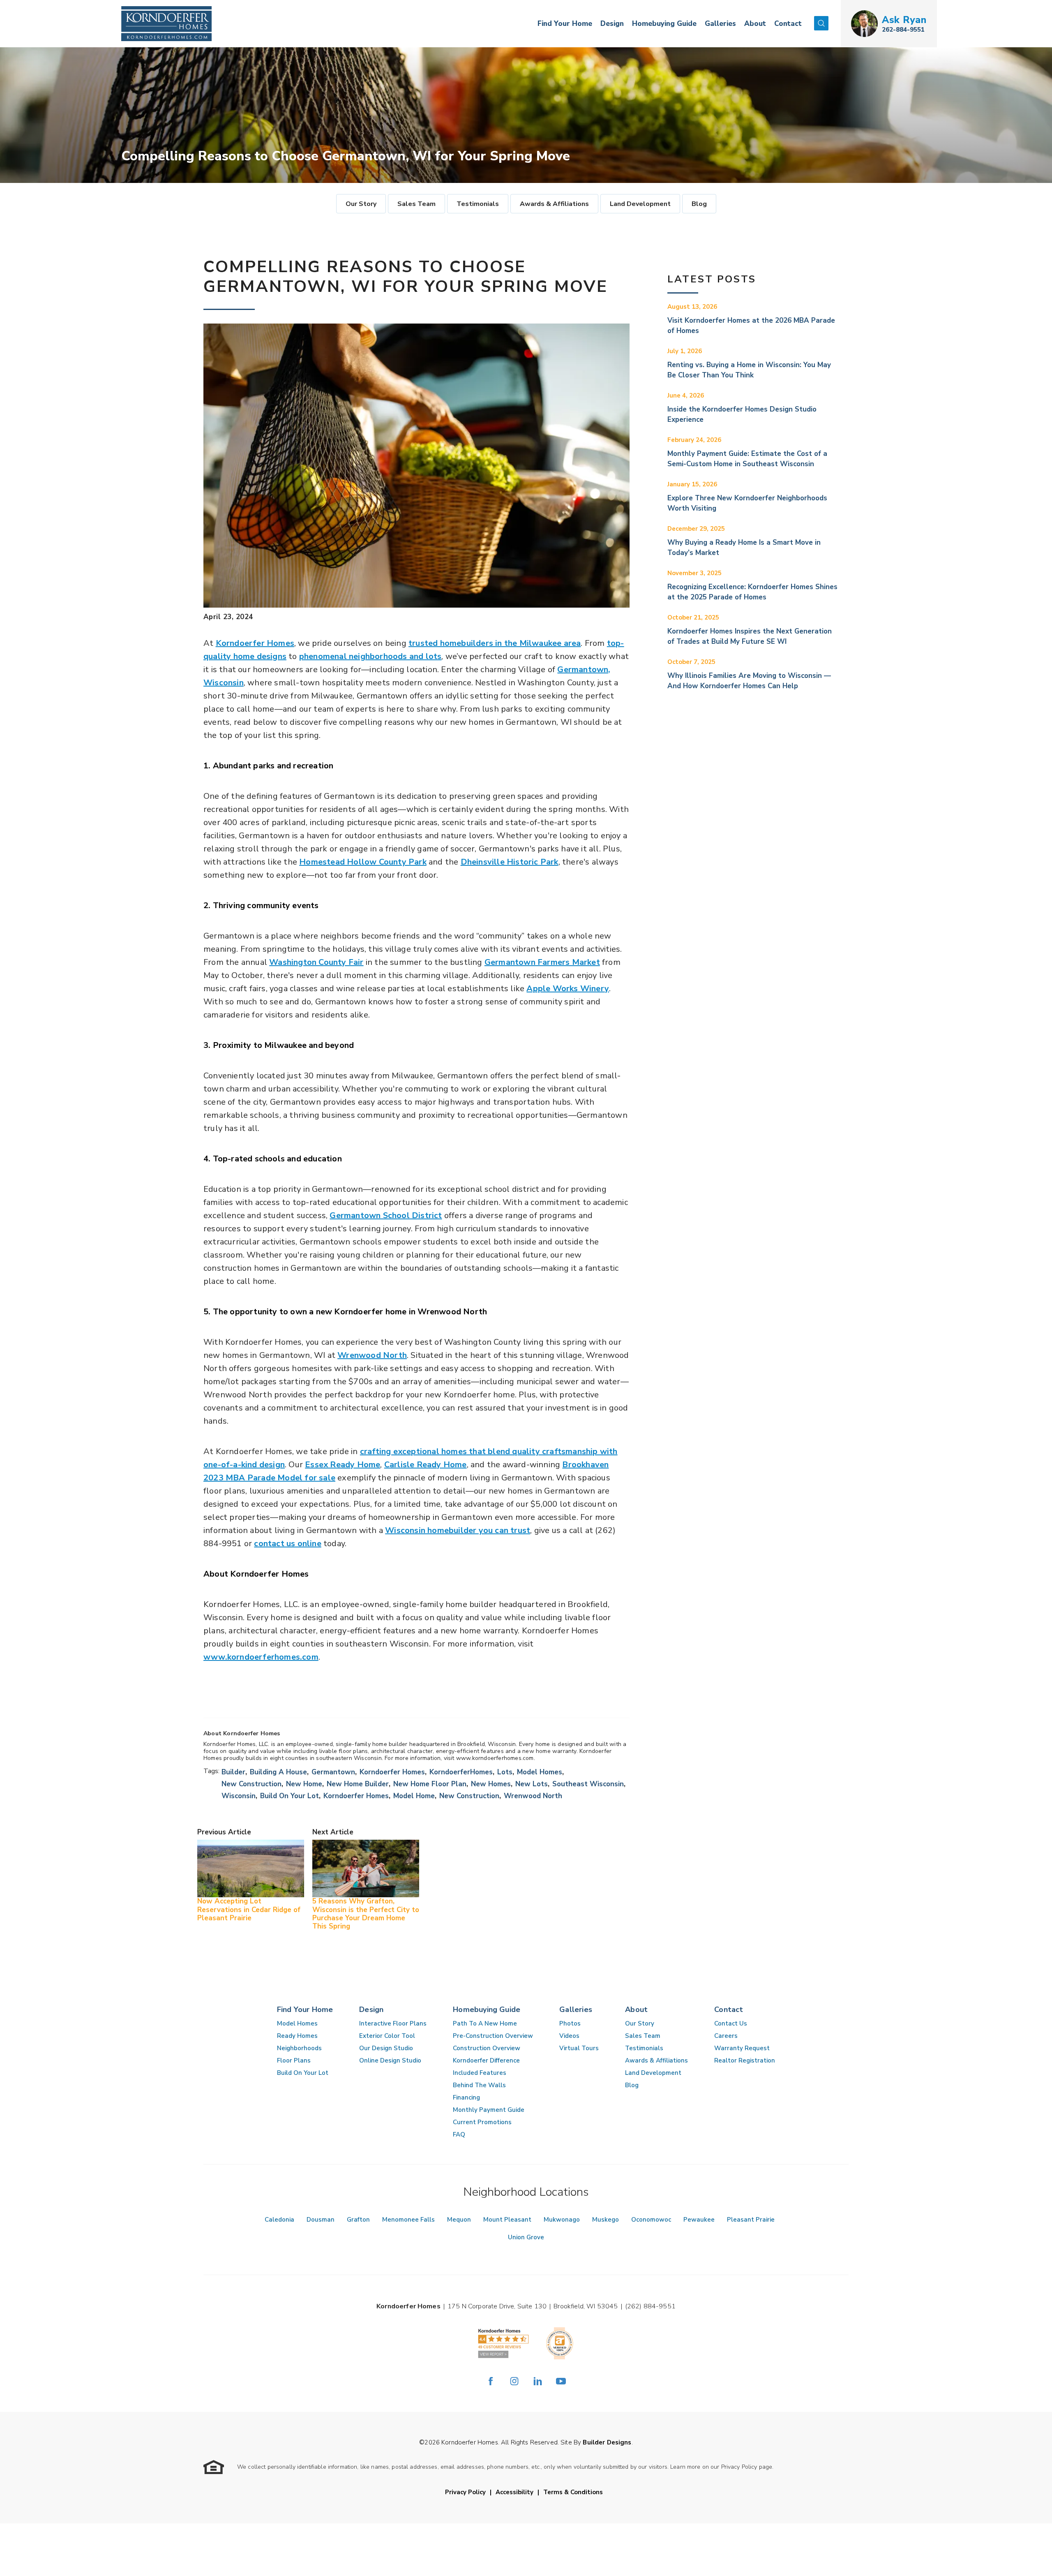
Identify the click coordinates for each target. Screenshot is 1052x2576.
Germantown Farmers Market (542, 962)
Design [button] (612, 24)
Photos (570, 2023)
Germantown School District (386, 1215)
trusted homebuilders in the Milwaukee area (495, 643)
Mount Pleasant (507, 2220)
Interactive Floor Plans (393, 2023)
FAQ (459, 2134)
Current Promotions (482, 2122)
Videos (569, 2036)
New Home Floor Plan (430, 1784)
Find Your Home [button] (565, 24)
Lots (505, 1772)
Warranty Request (742, 2048)
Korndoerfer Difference (486, 2060)
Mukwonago (562, 2220)
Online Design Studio (390, 2060)
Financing (466, 2097)
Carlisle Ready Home (426, 1465)
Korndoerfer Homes (255, 643)
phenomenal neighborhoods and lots (370, 656)
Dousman (321, 2220)
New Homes (491, 1784)
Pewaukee (699, 2220)
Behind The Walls (479, 2085)
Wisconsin (239, 1796)
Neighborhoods (299, 2048)
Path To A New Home (485, 2023)
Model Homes (540, 1772)
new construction (469, 1796)
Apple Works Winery (568, 989)
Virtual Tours (579, 2048)
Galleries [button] (720, 24)
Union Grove (526, 2237)
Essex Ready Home (343, 1465)
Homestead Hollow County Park (363, 862)
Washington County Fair (316, 962)
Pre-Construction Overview (493, 2036)
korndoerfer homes (356, 1796)
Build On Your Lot (303, 2073)
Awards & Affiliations (554, 204)
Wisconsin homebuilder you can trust (458, 1530)
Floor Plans (294, 2060)
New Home (304, 1784)
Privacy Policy (465, 2492)
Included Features (480, 2073)
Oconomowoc (651, 2220)
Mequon (459, 2220)
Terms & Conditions (573, 2492)
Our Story (361, 204)
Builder (233, 1772)
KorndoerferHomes (461, 1772)
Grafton (358, 2220)
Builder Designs (607, 2442)
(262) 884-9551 (650, 2306)
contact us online (287, 1544)
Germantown (333, 1772)
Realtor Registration (745, 2060)
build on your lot (290, 1796)
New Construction (251, 1784)
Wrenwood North (372, 1355)
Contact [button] (788, 24)
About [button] (755, 24)
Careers (726, 2036)
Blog (699, 204)
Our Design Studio (386, 2048)
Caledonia (279, 2220)
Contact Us (731, 2023)
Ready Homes (297, 2036)
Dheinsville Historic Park (510, 862)
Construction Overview (487, 2048)
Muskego (606, 2220)
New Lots (532, 1784)
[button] (821, 24)
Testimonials (478, 204)
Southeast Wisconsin (588, 1784)
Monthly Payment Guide (489, 2110)
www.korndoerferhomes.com (261, 1657)
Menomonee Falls (408, 2220)
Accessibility (514, 2492)
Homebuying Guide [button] (664, 24)
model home (414, 1796)
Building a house (278, 1772)
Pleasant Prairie (751, 2220)
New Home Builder (358, 1784)
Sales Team (416, 204)
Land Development (640, 204)
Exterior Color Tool (387, 2036)
